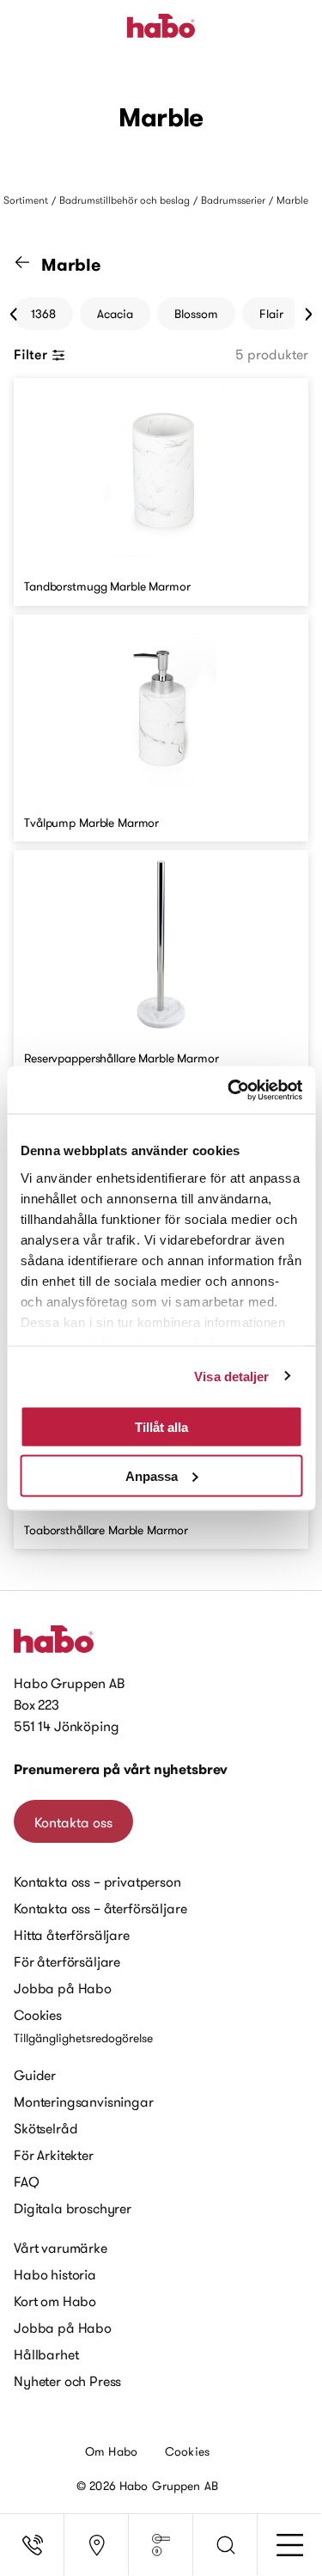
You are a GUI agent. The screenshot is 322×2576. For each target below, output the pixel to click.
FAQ (27, 2181)
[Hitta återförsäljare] (97, 2545)
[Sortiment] (161, 2545)
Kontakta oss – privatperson (97, 1882)
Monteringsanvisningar (84, 2102)
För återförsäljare (67, 1961)
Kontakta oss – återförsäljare (100, 1908)
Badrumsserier (233, 200)
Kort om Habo (55, 2301)
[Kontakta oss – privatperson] (32, 2545)
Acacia (115, 314)
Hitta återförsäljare (72, 1935)
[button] (225, 2545)
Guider (35, 2075)
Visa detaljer (231, 1376)
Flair (271, 314)
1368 (43, 314)
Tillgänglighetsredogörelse (83, 2038)
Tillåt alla (161, 1427)
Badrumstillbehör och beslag (125, 200)
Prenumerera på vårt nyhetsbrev (121, 1769)
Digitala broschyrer (73, 2208)
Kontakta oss (73, 1822)
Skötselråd (46, 2128)
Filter (30, 354)
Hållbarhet (46, 2354)
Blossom (196, 314)
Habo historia (55, 2274)
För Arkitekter (54, 2155)
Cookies (38, 2015)
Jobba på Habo (63, 1988)
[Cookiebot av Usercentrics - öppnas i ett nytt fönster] (229, 1090)
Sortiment (26, 200)
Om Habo (111, 2451)
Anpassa (152, 1475)
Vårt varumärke (61, 2248)
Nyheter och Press (67, 2381)
